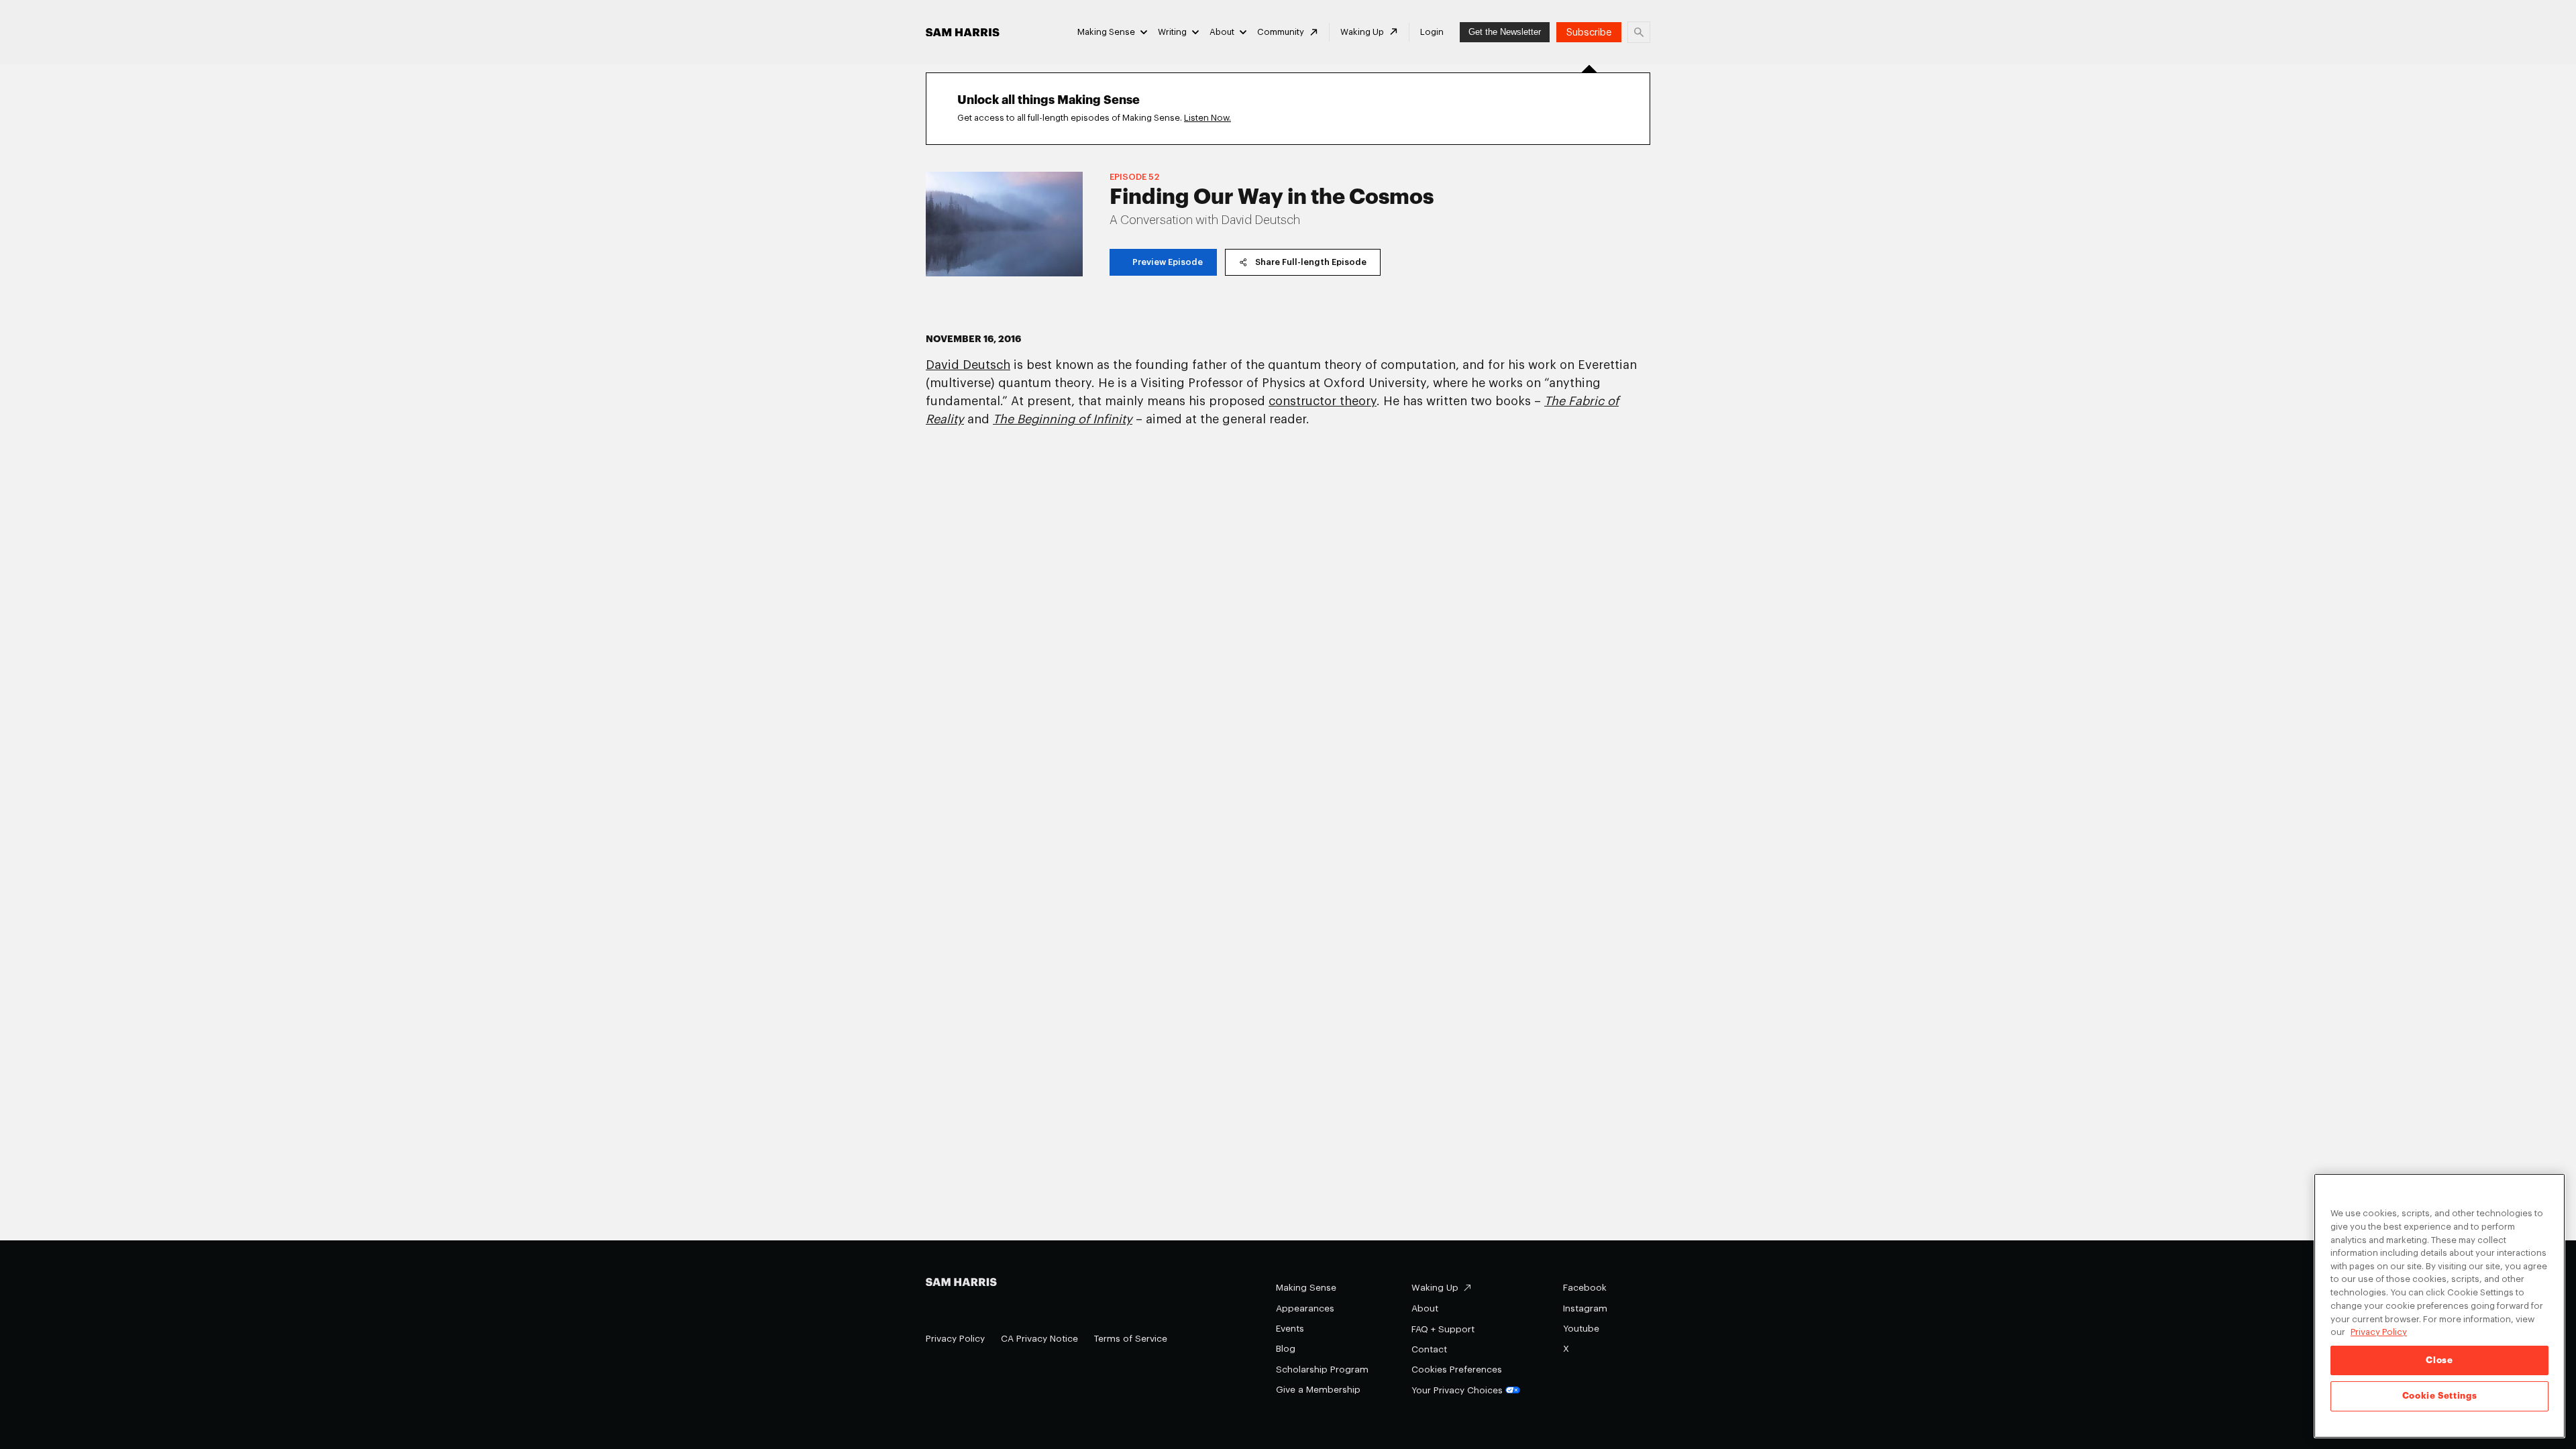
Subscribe (1589, 33)
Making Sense (1106, 32)
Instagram (1585, 1308)
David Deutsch (968, 365)
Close (2439, 1360)
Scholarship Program (1322, 1370)
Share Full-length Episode (1311, 262)
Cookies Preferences (1457, 1370)
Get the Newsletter (1505, 32)
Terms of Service (1131, 1339)
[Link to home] (963, 33)
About (1222, 32)
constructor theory (1323, 401)
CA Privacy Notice (1039, 1339)
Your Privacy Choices (1457, 1390)
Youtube (1581, 1329)
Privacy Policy (955, 1339)
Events (1290, 1329)
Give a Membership (1318, 1390)
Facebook (1585, 1288)
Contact (1429, 1349)
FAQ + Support (1443, 1329)
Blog (1286, 1349)
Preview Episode (1168, 262)
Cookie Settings (2440, 1396)
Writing (1172, 32)
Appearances (1305, 1308)
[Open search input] (1639, 32)
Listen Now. (1207, 118)
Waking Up (1362, 32)
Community (1281, 32)
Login (1432, 32)
